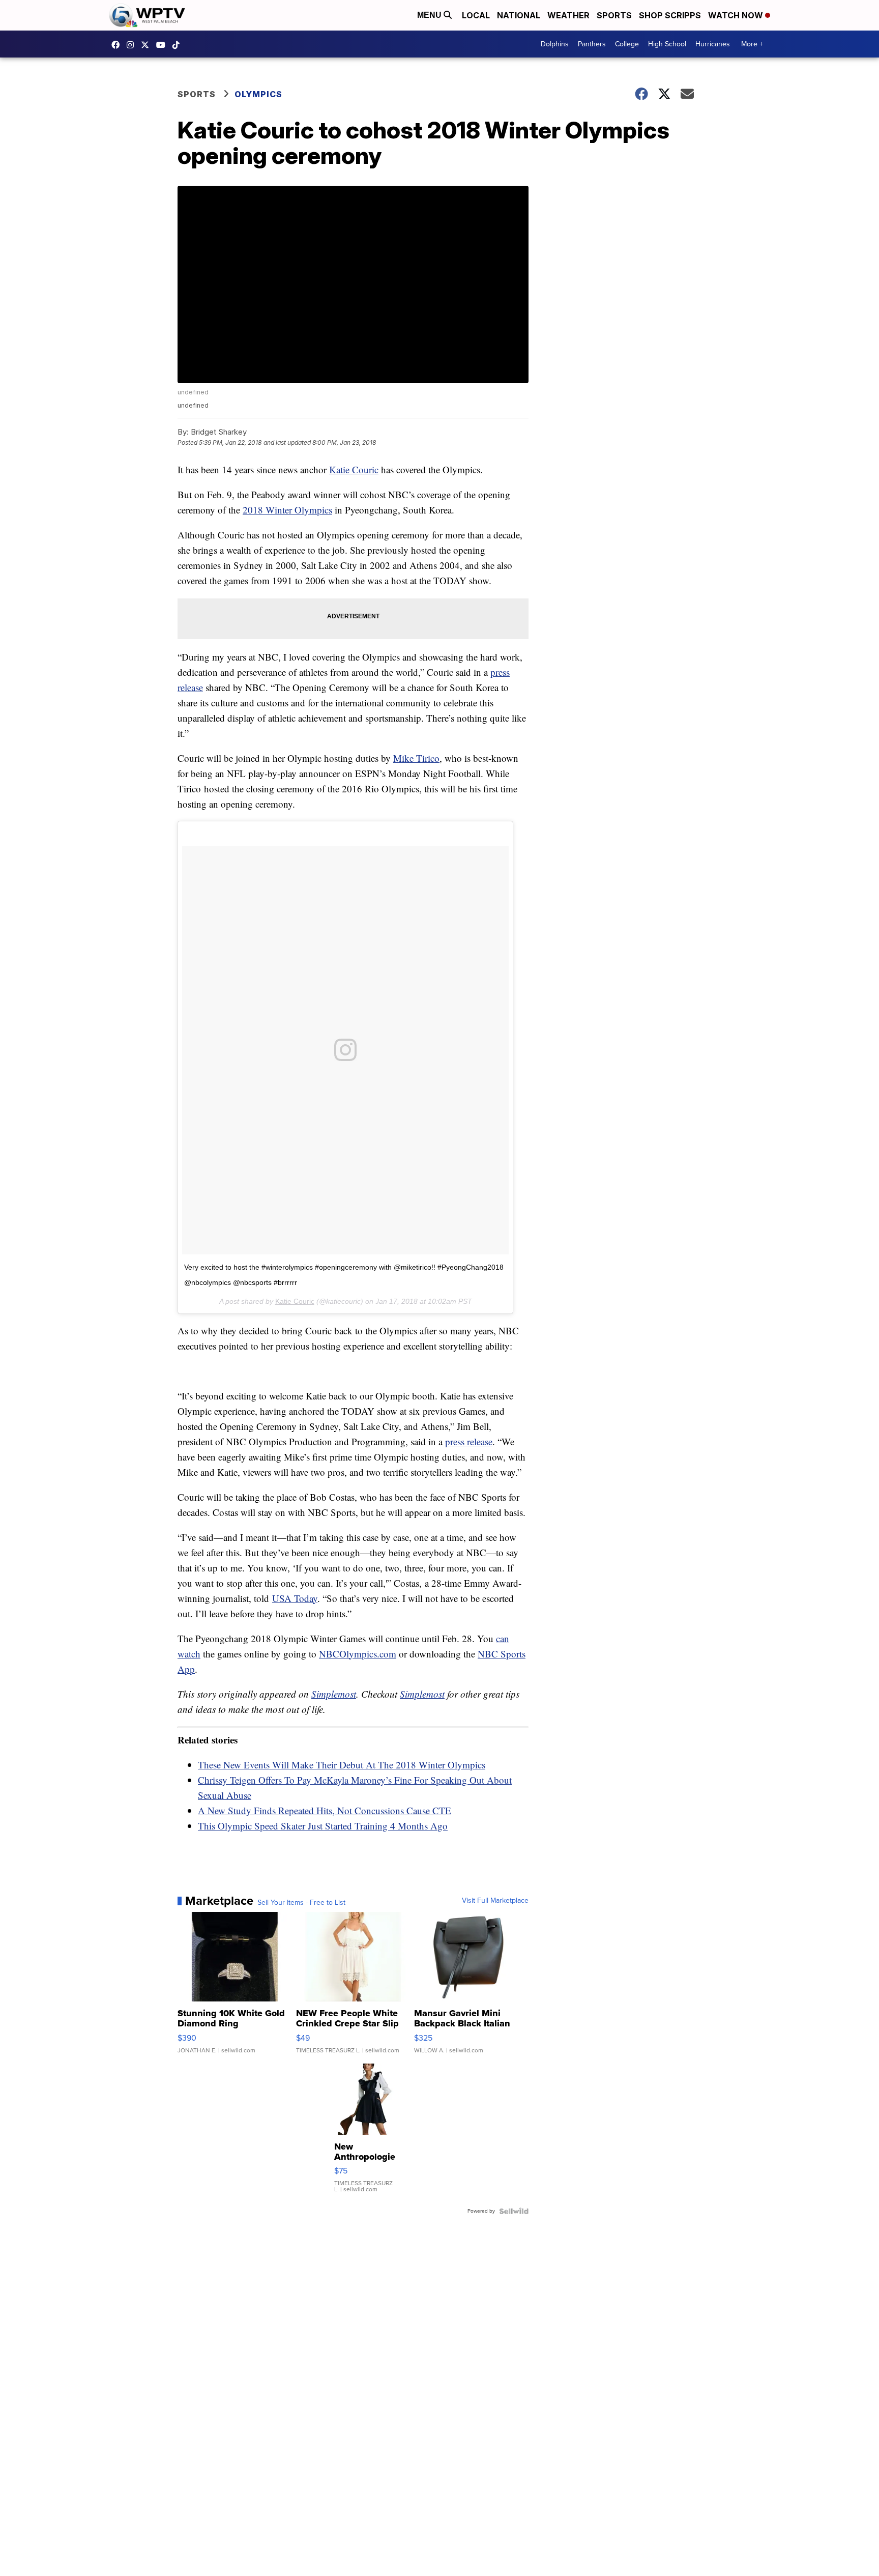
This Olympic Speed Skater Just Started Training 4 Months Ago (323, 1826)
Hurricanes (713, 44)
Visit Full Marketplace (495, 1901)
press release (469, 1441)
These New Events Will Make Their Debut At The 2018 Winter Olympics (342, 1765)
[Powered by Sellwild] (514, 2211)
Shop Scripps (670, 15)
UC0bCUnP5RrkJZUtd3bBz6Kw (163, 45)
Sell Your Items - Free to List (301, 1903)
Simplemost (334, 1694)
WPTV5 (118, 45)
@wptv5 (179, 45)
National (519, 15)
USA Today (295, 1598)
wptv (133, 45)
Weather (568, 15)
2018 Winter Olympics (287, 510)
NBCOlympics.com (358, 1654)
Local (476, 15)
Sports (614, 15)
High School (667, 44)
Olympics (258, 94)
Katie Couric (354, 469)
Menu (430, 15)
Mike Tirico (416, 758)
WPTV (148, 45)
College (627, 44)
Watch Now (737, 15)
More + (752, 44)
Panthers (592, 44)
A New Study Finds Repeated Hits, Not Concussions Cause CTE (325, 1810)
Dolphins (555, 44)
